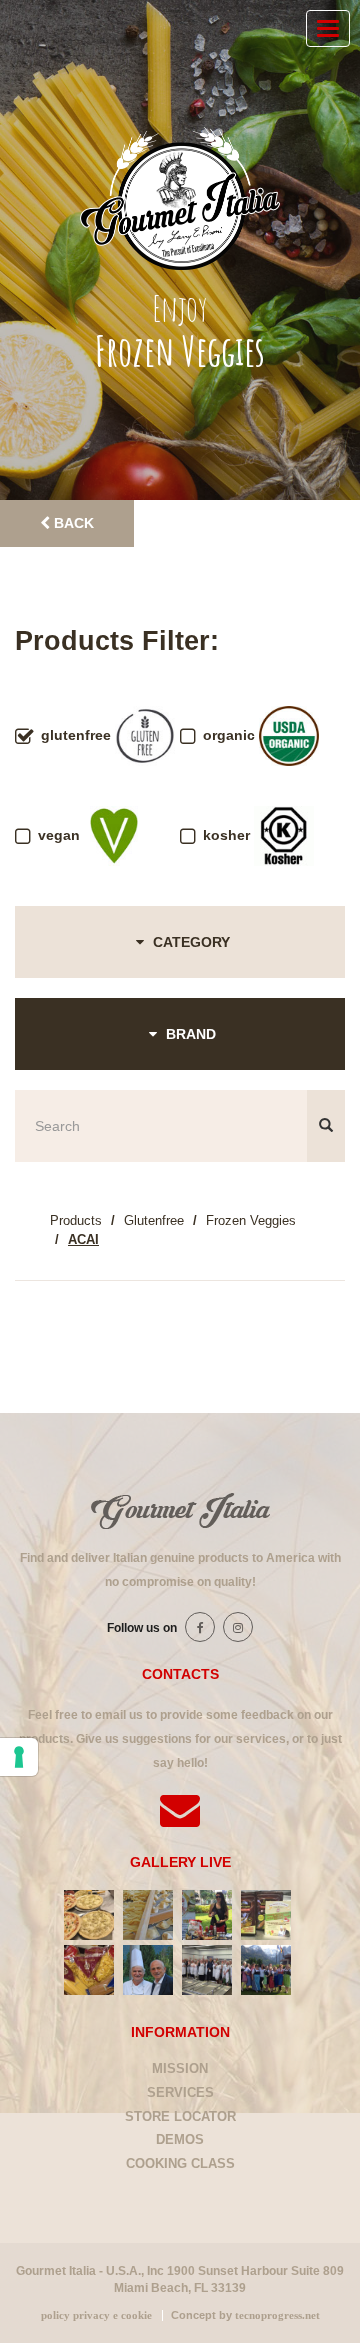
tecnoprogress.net (277, 2315)
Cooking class (180, 2163)
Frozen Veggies (251, 1220)
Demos (180, 2139)
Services (180, 2092)
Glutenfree (154, 1220)
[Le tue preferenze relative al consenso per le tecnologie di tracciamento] (19, 1757)
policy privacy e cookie (96, 2315)
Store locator (180, 2116)
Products (76, 1220)
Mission (180, 2068)
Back (72, 523)
